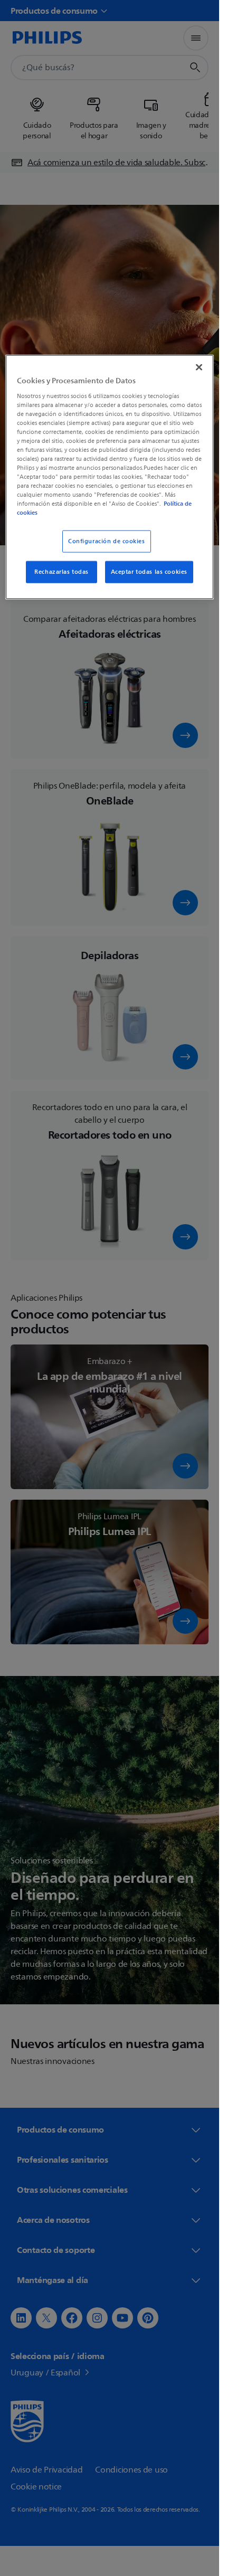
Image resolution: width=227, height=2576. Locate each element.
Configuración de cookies (107, 541)
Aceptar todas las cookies (149, 572)
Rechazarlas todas (62, 572)
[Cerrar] (199, 367)
